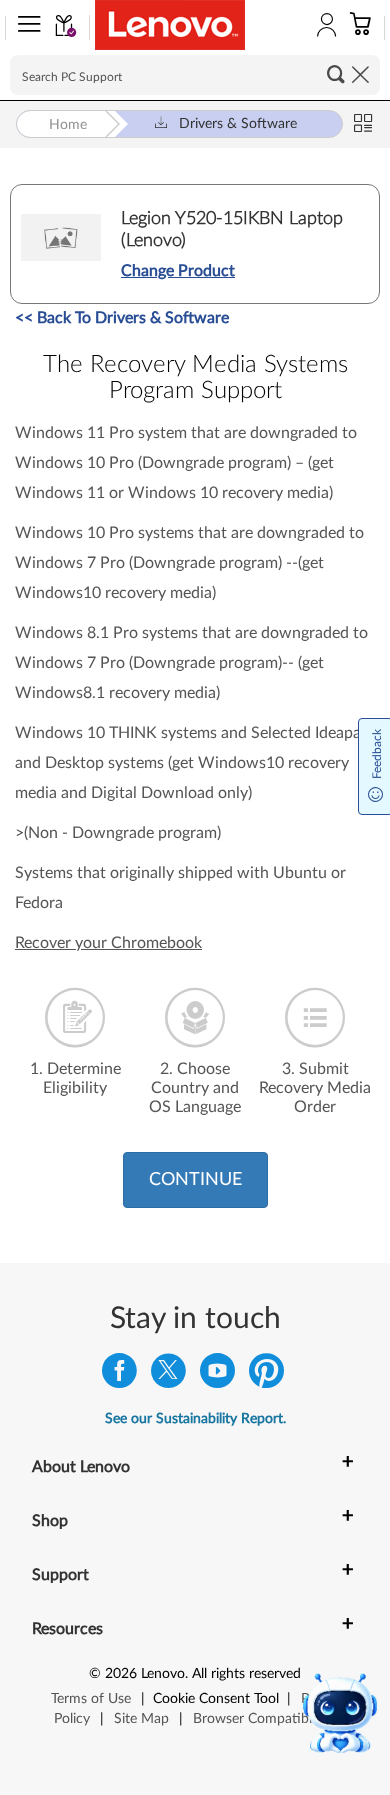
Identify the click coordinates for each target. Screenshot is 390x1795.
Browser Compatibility (261, 1719)
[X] (168, 1375)
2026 (121, 1674)
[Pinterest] (266, 1375)
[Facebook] (119, 1375)
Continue (195, 1180)
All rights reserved (246, 1674)
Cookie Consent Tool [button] (216, 1699)
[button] (25, 28)
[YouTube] (217, 1375)
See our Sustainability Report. (195, 1419)
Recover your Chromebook (108, 943)
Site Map (141, 1719)
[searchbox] (195, 75)
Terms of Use (91, 1699)
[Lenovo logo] (170, 25)
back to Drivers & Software (122, 318)
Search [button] (336, 74)
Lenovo (163, 1674)
